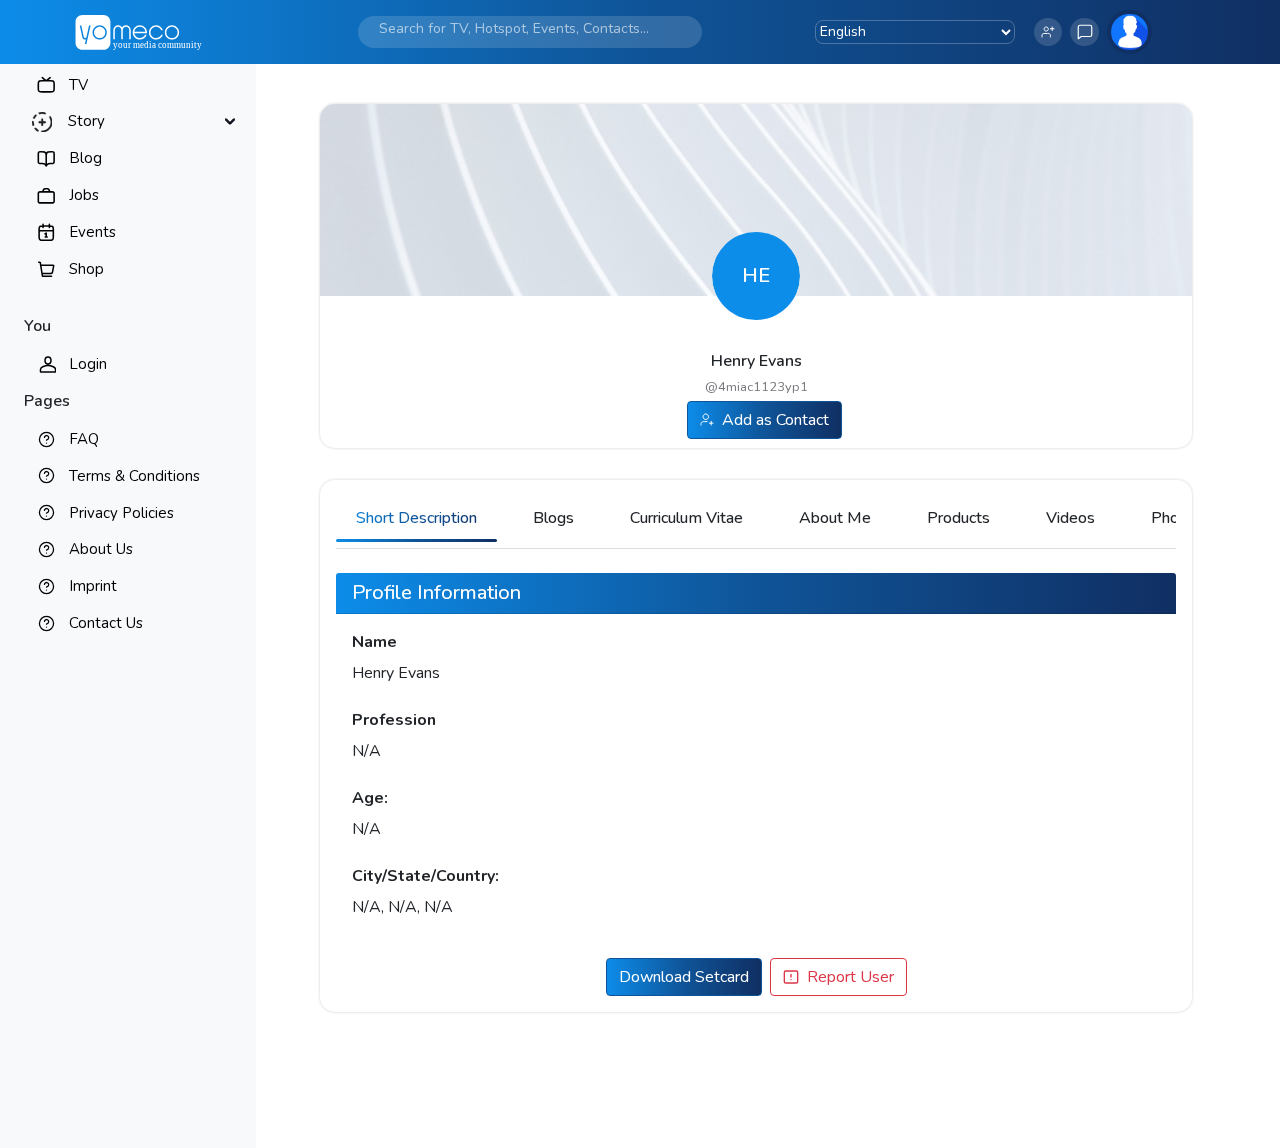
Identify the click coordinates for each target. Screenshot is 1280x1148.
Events (92, 232)
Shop (86, 269)
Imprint (93, 586)
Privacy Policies (121, 513)
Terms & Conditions (134, 476)
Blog (85, 158)
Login (88, 364)
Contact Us (106, 623)
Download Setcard (684, 977)
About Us (101, 549)
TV (78, 85)
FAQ (84, 439)
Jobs (84, 195)
